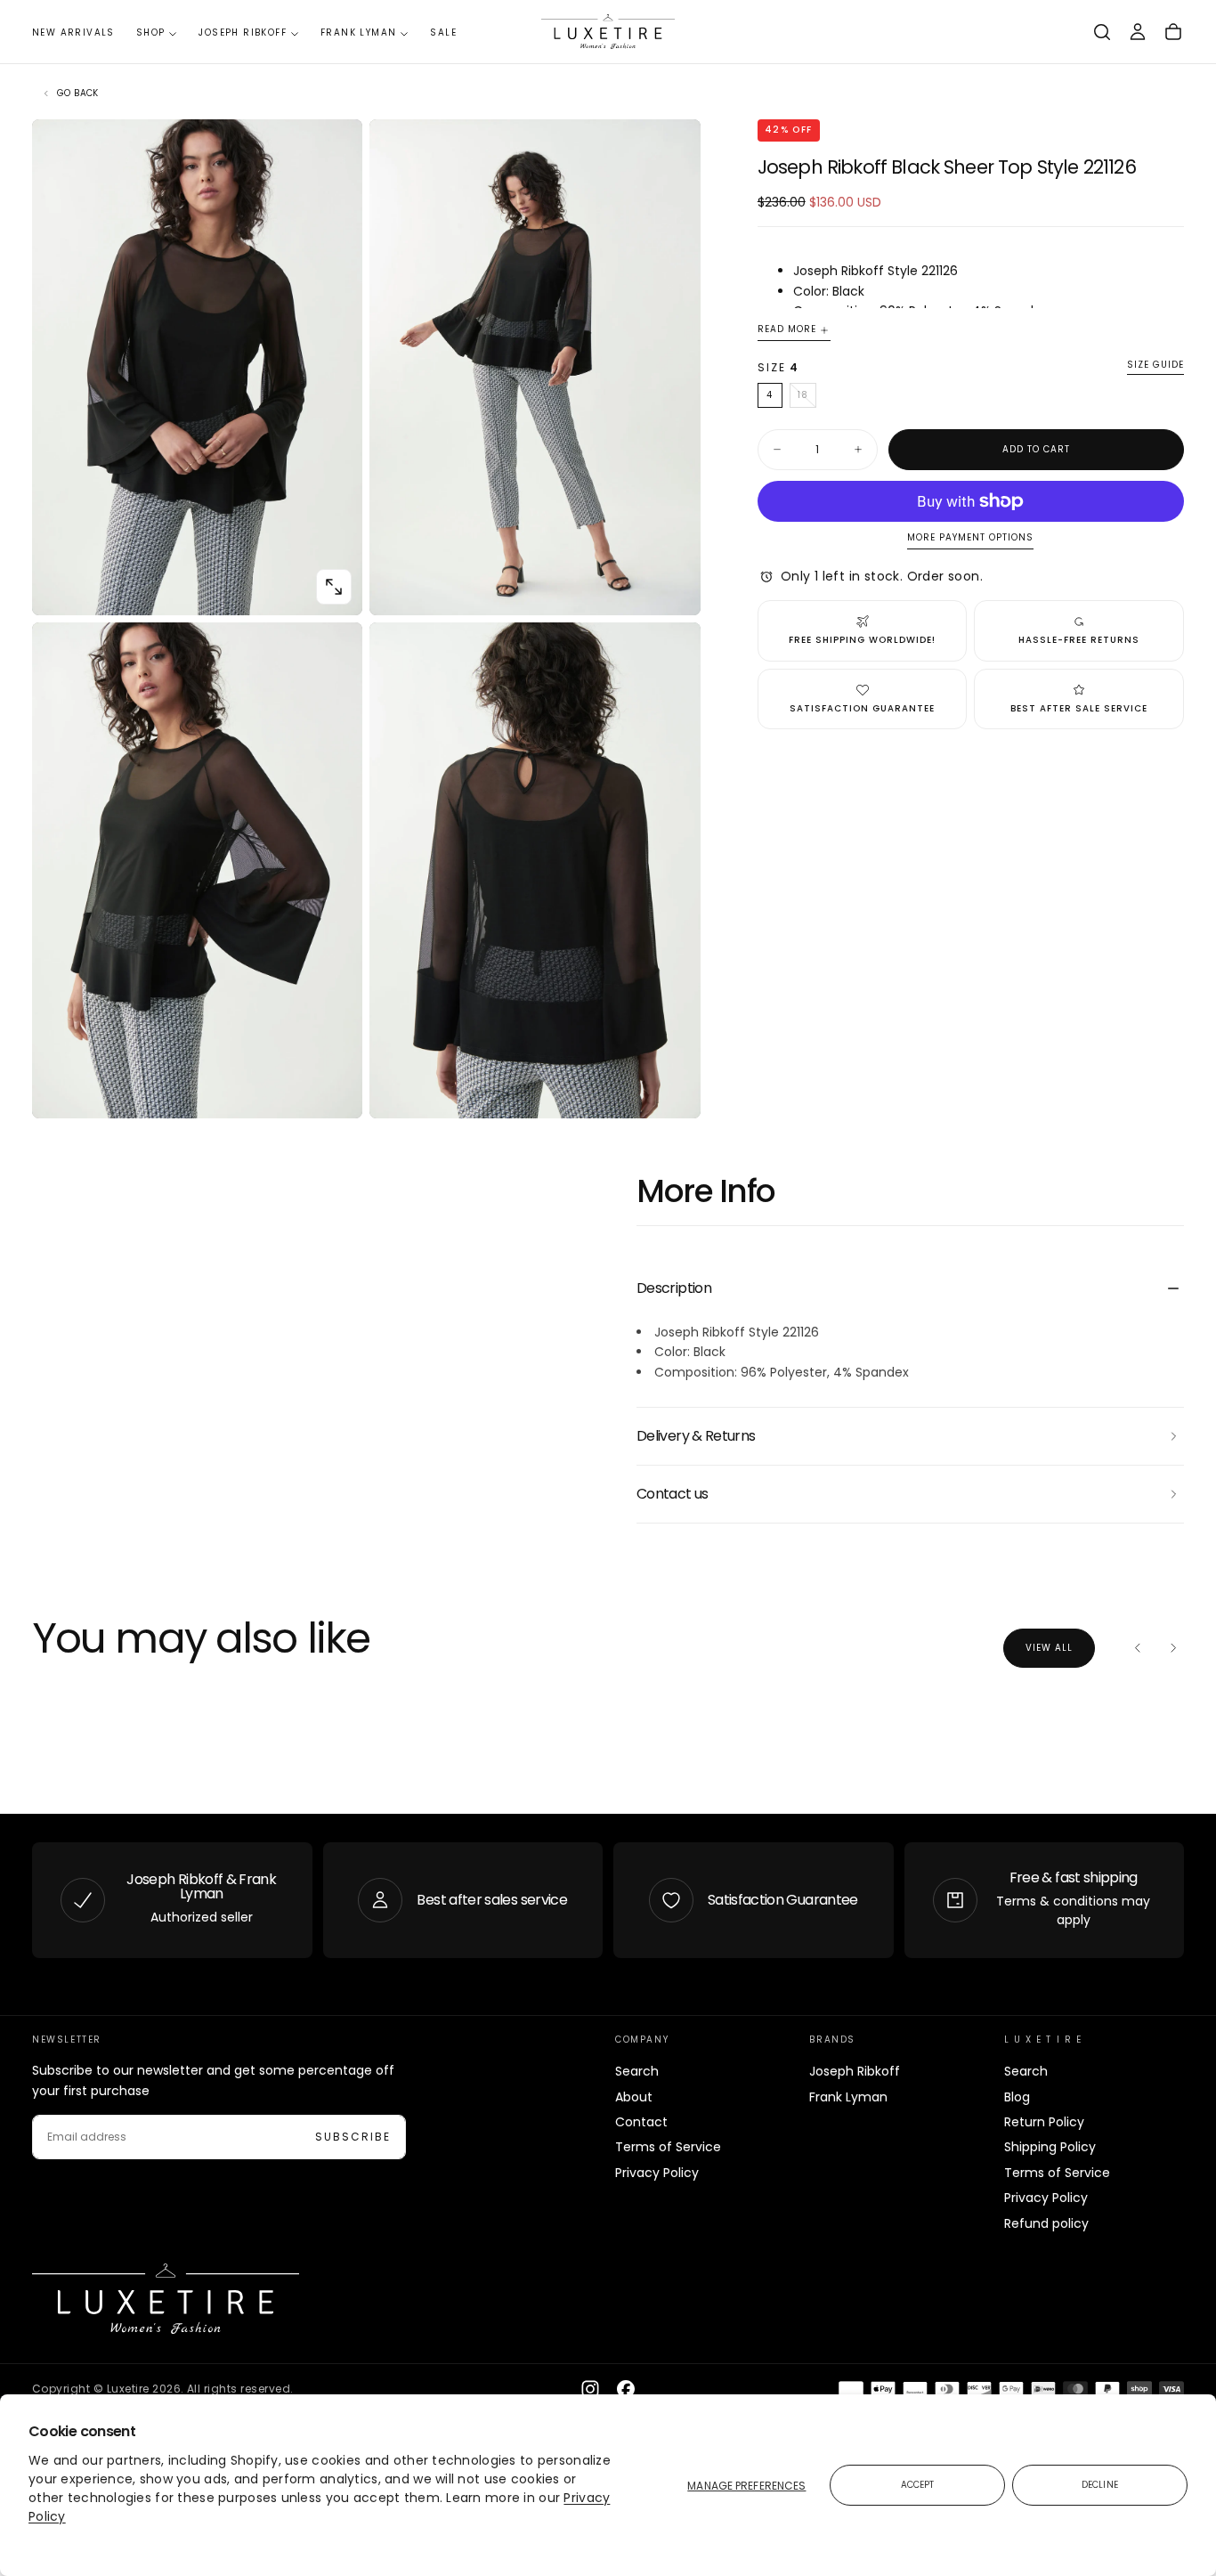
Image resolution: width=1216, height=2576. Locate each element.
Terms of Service (668, 2147)
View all (1049, 1648)
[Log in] (1138, 32)
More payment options (970, 538)
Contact (641, 2122)
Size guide (1155, 366)
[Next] (1173, 1648)
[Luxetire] (166, 2299)
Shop (151, 33)
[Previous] (1138, 1648)
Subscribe (353, 2137)
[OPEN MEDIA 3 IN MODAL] (672, 1090)
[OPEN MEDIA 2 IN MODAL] (334, 1090)
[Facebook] (626, 2389)
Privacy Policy (657, 2173)
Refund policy (1046, 2223)
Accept (918, 2485)
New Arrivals (73, 33)
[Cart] (1173, 32)
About (634, 2097)
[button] (1102, 32)
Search (637, 2071)
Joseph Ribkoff (243, 33)
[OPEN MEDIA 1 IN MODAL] (672, 587)
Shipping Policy (1050, 2147)
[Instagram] (590, 2389)
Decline (1100, 2485)
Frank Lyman (358, 33)
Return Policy (1044, 2122)
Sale (443, 33)
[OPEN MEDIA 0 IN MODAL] (334, 587)
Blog (1017, 2097)
